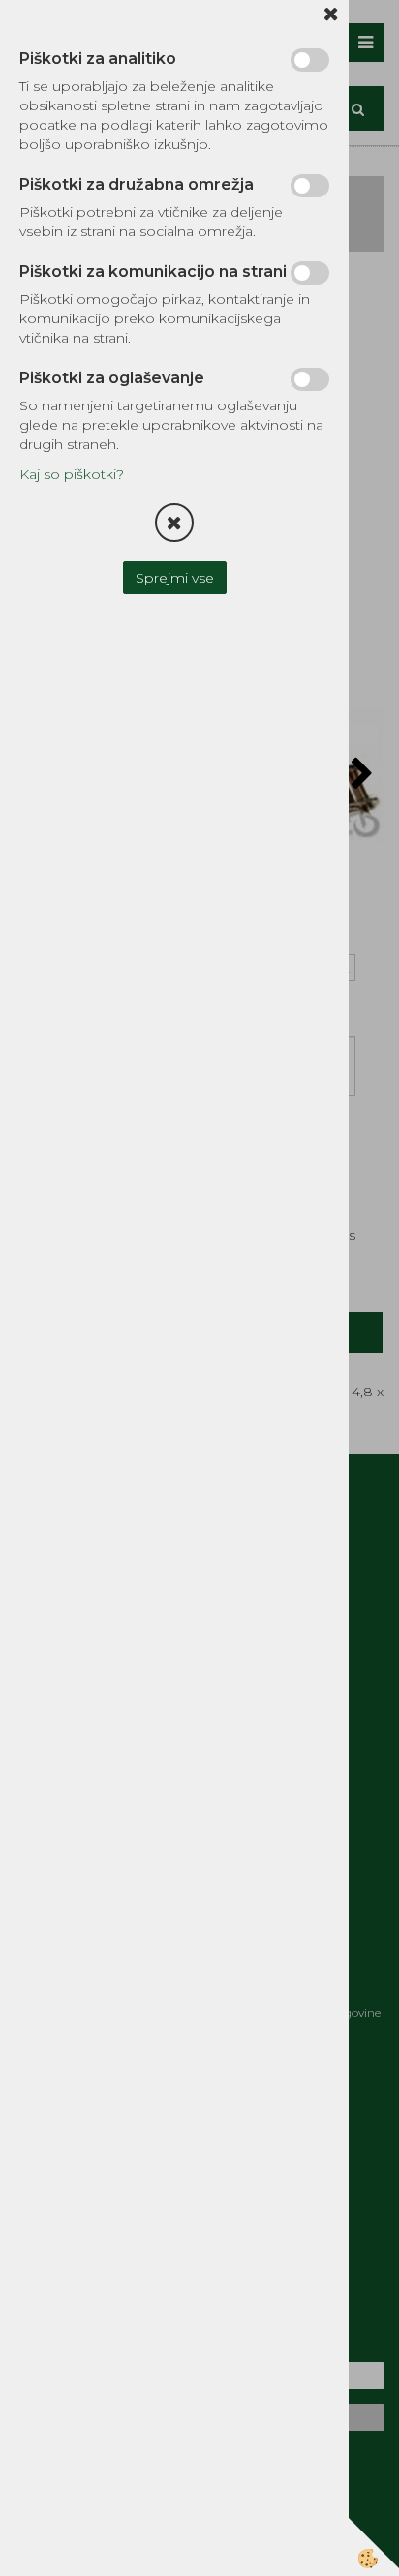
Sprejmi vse (175, 578)
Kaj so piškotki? (72, 474)
